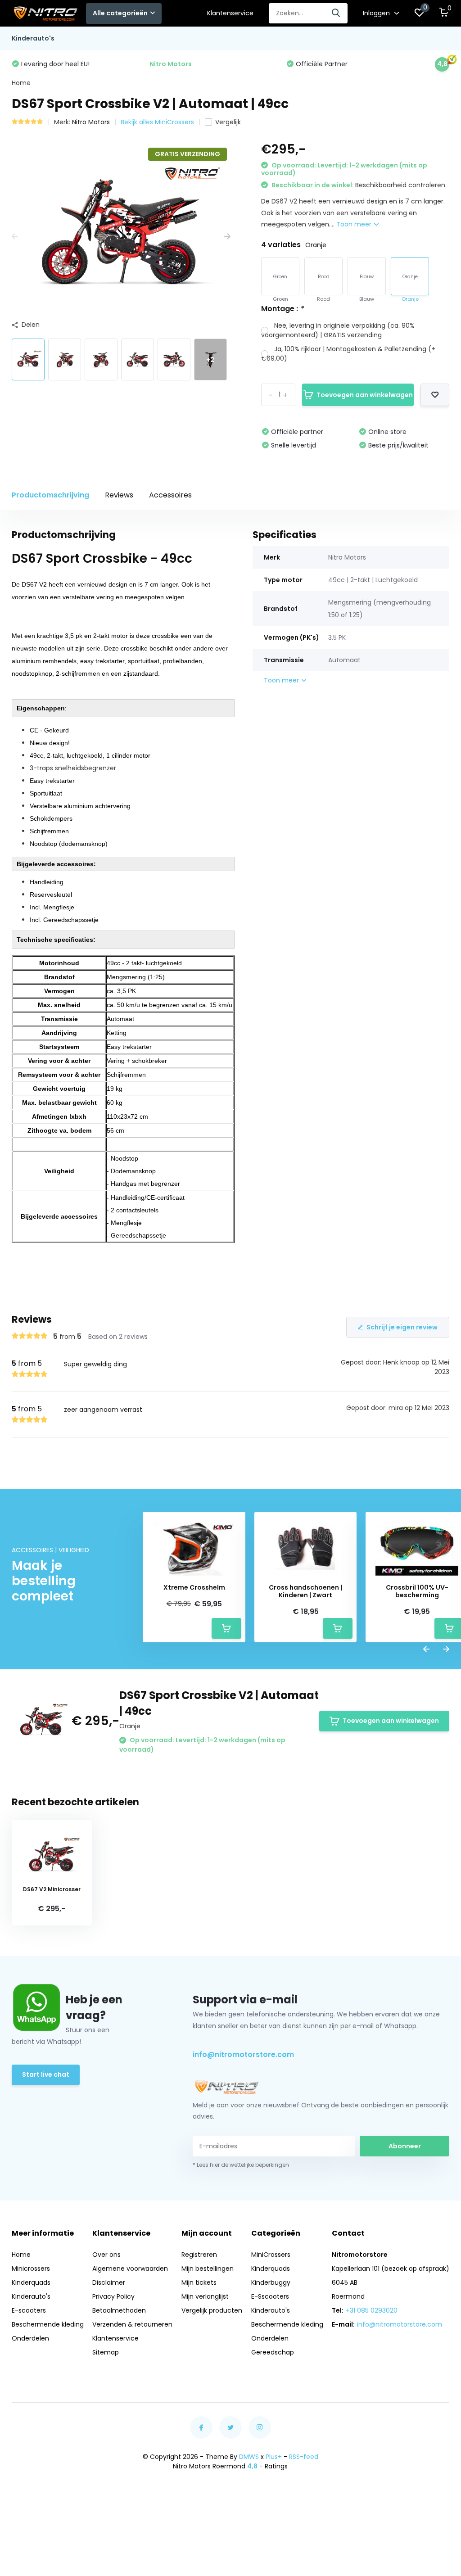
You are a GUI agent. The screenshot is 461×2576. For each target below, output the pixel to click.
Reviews (119, 495)
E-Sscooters (270, 2296)
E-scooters (29, 2310)
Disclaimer (109, 2282)
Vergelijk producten (212, 2310)
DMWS (249, 2457)
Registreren (199, 2255)
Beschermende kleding (48, 2324)
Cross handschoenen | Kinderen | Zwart (305, 1591)
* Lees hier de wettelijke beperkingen (241, 2165)
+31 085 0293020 (372, 2310)
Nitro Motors (91, 122)
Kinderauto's (33, 38)
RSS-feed (304, 2457)
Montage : (282, 309)
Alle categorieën (120, 13)
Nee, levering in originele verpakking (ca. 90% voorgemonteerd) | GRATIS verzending (338, 330)
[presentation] (15, 237)
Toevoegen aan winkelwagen (365, 395)
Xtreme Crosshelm (194, 1588)
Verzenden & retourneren (132, 2324)
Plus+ (274, 2457)
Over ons (106, 2255)
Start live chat (46, 2074)
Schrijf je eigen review (402, 1327)
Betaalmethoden (119, 2310)
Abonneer (405, 2146)
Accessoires (170, 495)
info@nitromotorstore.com (243, 2054)
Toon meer (355, 224)
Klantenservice (230, 13)
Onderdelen (30, 2338)
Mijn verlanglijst (205, 2296)
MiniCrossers (271, 2255)
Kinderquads (31, 2282)
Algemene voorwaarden (130, 2269)
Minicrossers (31, 2269)
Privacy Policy (113, 2296)
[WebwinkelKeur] (230, 2498)
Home (21, 83)
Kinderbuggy (271, 2282)
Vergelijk (228, 122)
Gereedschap (273, 2352)
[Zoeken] (336, 13)
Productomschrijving (50, 495)
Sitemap (106, 2352)
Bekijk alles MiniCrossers (157, 122)
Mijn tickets (199, 2282)
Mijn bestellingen (208, 2269)
